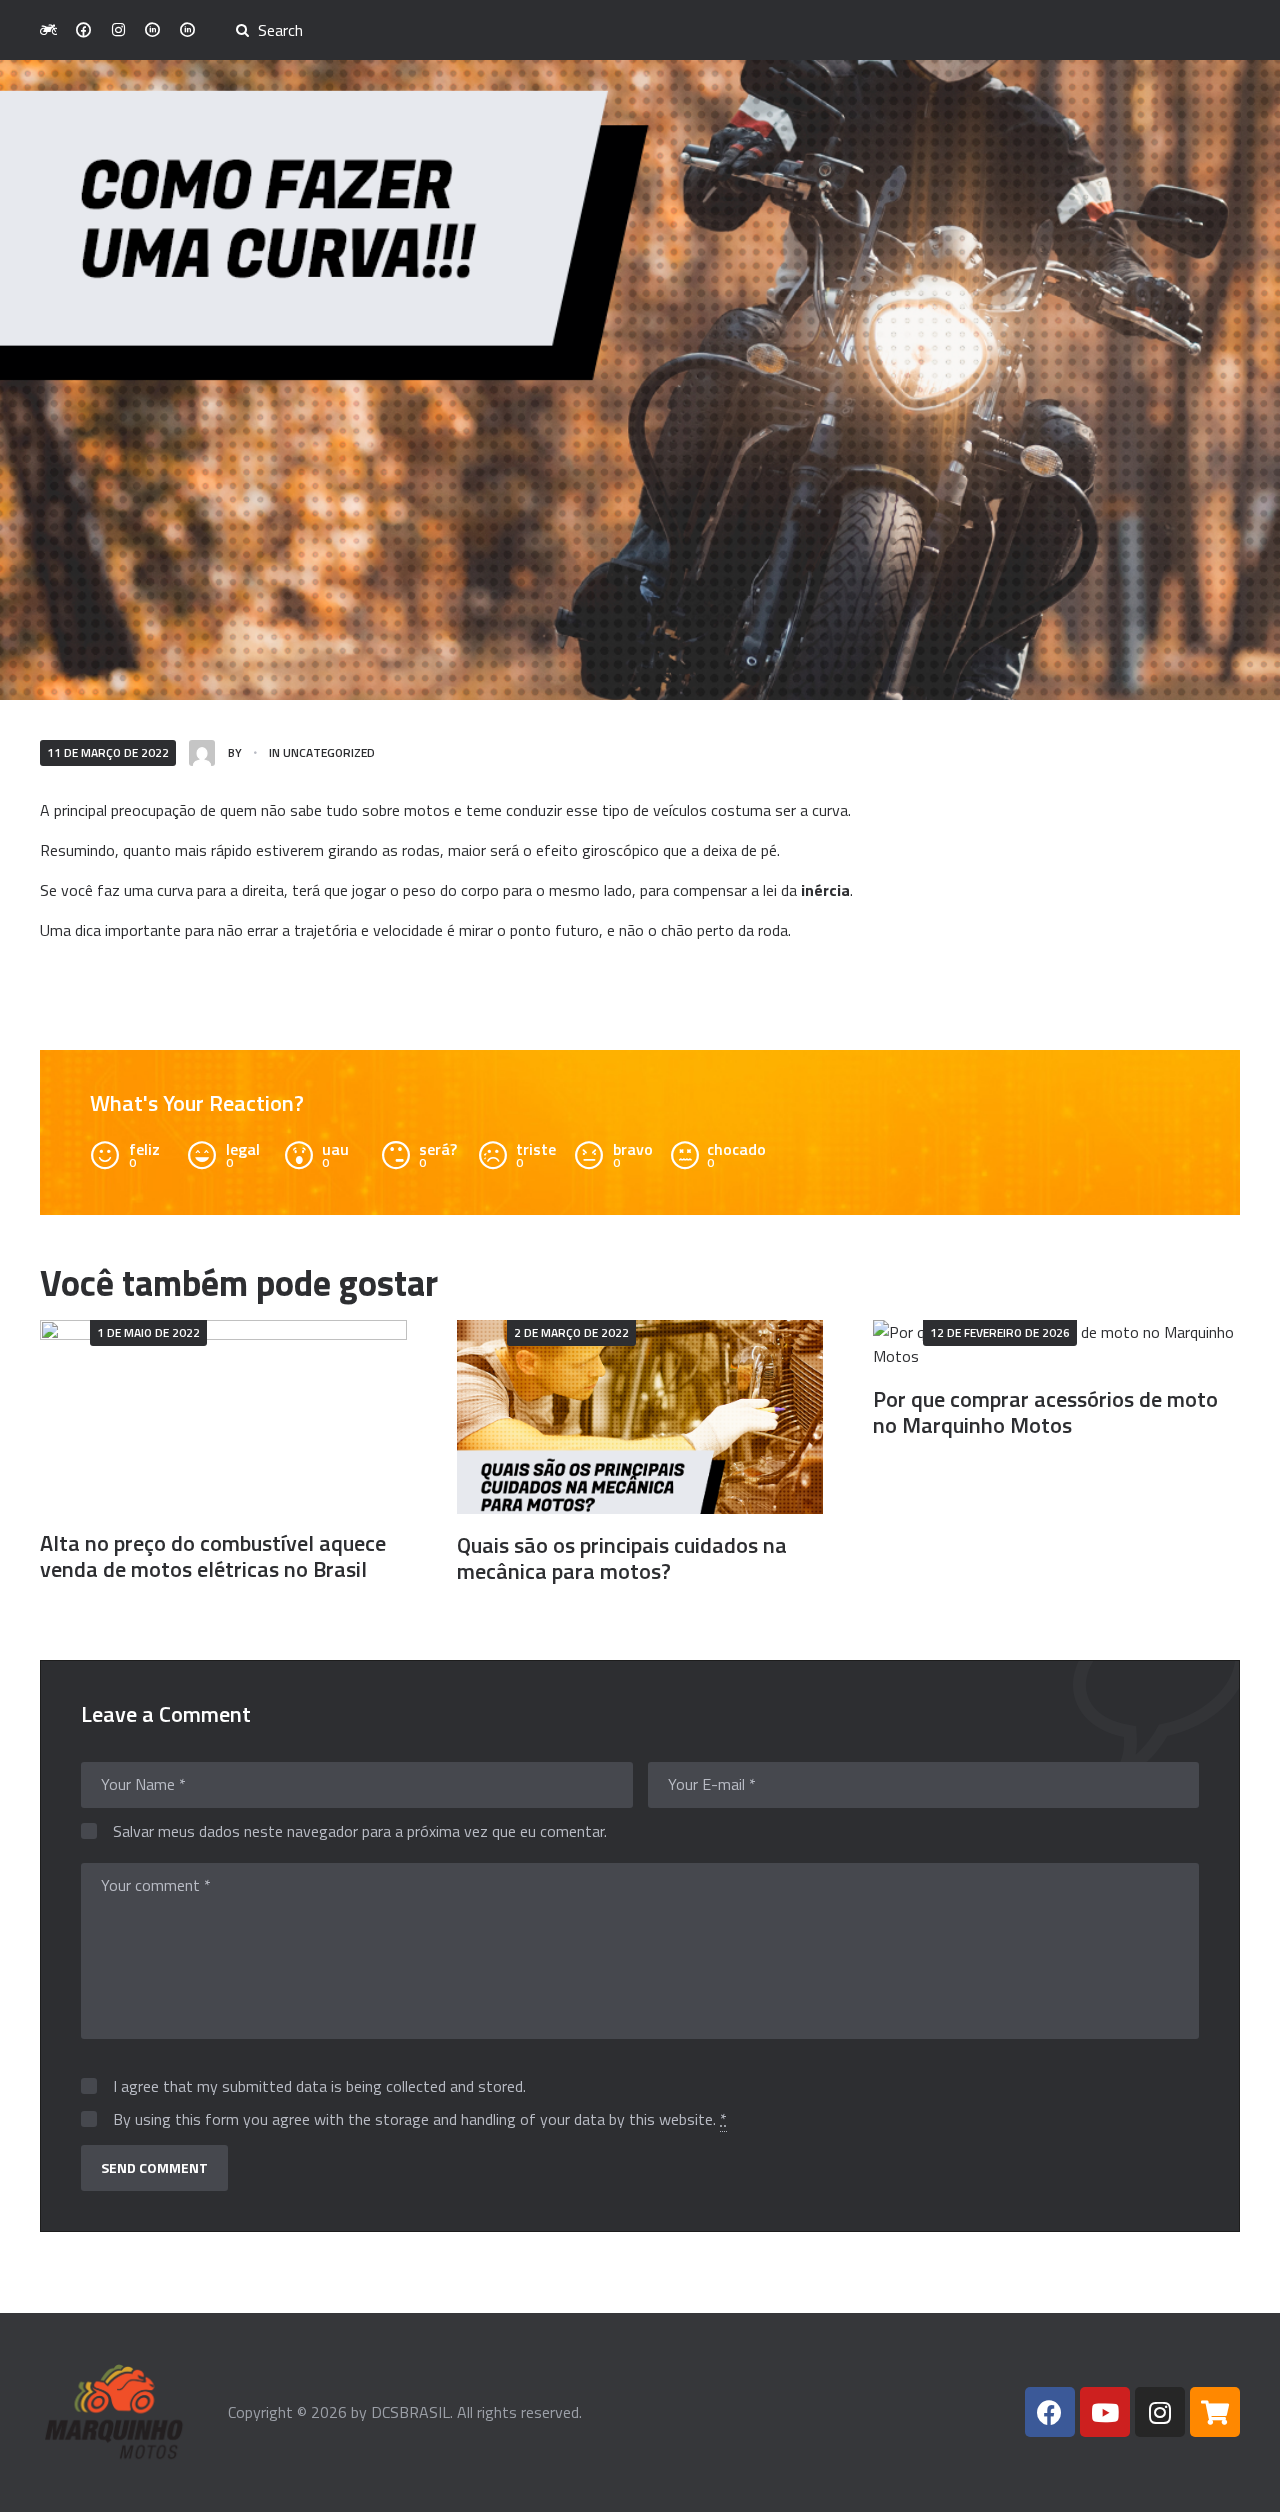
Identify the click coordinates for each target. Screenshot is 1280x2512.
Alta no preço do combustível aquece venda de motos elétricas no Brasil (213, 1556)
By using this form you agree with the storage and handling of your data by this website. (420, 2120)
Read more (223, 1416)
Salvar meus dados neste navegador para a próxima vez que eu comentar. (360, 1832)
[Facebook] (1050, 2412)
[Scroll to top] (1237, 2485)
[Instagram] (1160, 2412)
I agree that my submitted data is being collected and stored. (319, 2087)
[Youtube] (1105, 2412)
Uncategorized (329, 752)
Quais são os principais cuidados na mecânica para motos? (622, 1558)
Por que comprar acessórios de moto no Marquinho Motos (1045, 1412)
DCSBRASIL (410, 2412)
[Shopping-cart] (1215, 2412)
